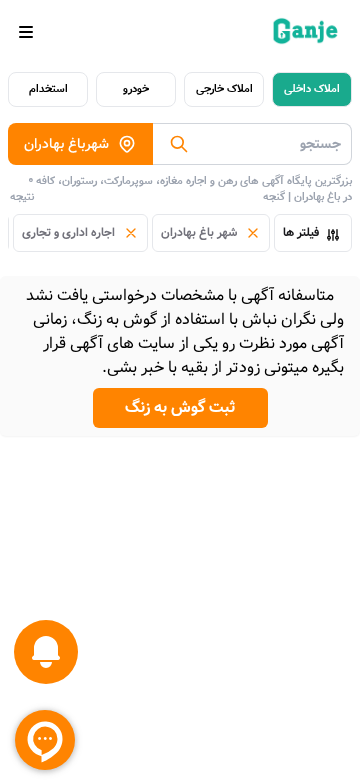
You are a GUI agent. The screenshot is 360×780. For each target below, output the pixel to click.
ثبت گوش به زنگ (180, 407)
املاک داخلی (312, 89)
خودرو (136, 89)
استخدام (48, 89)
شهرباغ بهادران (66, 144)
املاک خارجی (224, 89)
